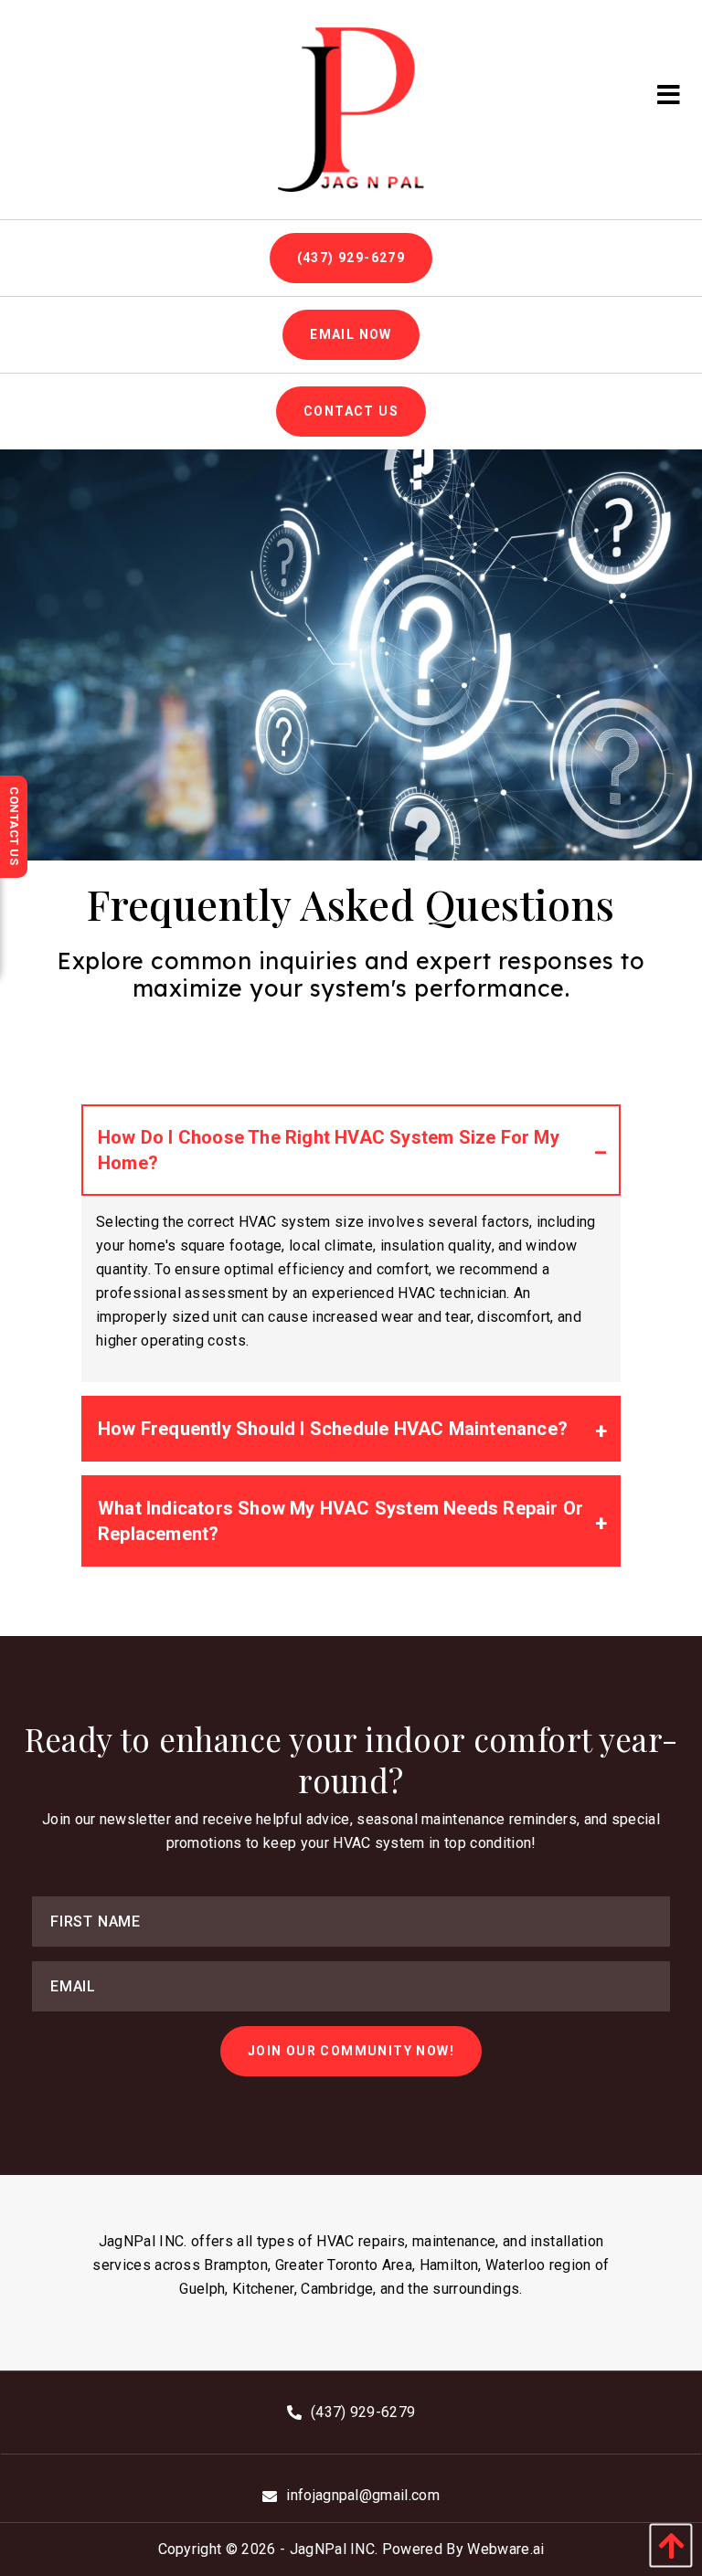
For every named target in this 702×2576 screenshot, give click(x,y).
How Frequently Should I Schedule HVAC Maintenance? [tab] (333, 1429)
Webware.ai (505, 2549)
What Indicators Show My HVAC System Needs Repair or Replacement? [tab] (340, 1521)
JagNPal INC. (334, 2549)
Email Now (351, 334)
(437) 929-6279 (351, 258)
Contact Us (351, 411)
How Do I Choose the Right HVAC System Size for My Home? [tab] (329, 1150)
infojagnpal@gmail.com (363, 2495)
